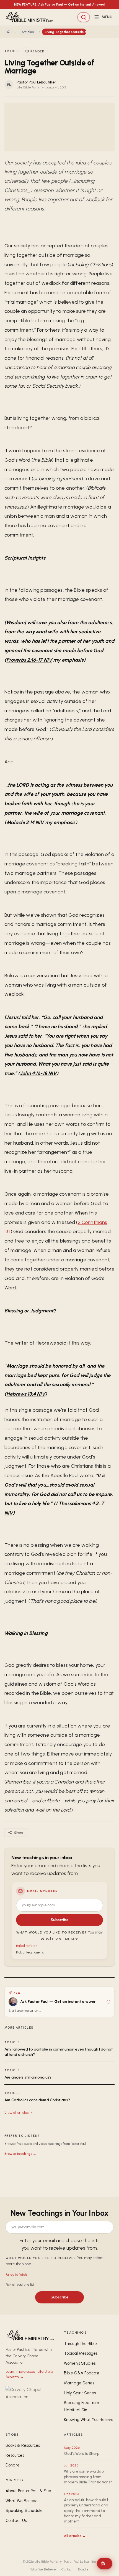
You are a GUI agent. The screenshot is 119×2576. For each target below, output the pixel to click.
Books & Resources (23, 2445)
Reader (37, 51)
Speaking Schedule (24, 2511)
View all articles (16, 2113)
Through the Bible (80, 2344)
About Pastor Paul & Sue (28, 2491)
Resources (15, 2455)
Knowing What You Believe (89, 2420)
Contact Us (16, 2521)
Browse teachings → (20, 2154)
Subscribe (60, 1920)
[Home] (9, 32)
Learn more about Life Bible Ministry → (29, 2374)
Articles (28, 32)
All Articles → (75, 2536)
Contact (67, 2569)
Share (19, 1833)
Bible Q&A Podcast (82, 2373)
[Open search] (84, 17)
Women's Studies (80, 2363)
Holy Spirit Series (80, 2393)
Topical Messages (81, 2353)
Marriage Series (79, 2383)
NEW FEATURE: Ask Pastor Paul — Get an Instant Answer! (60, 4)
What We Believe (22, 2501)
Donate (13, 2465)
